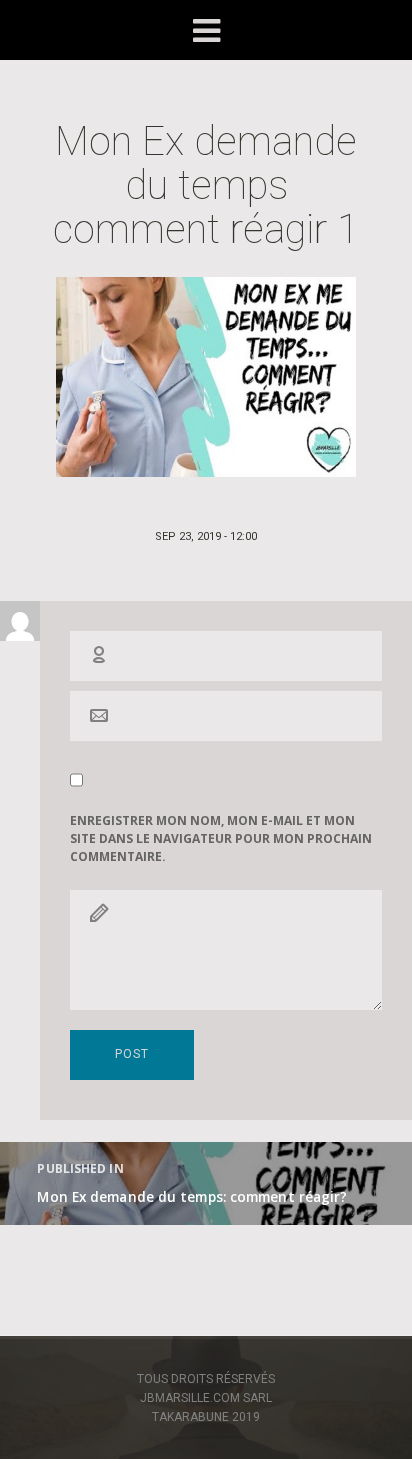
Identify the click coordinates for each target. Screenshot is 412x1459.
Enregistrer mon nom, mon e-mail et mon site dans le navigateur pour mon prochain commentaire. (221, 838)
